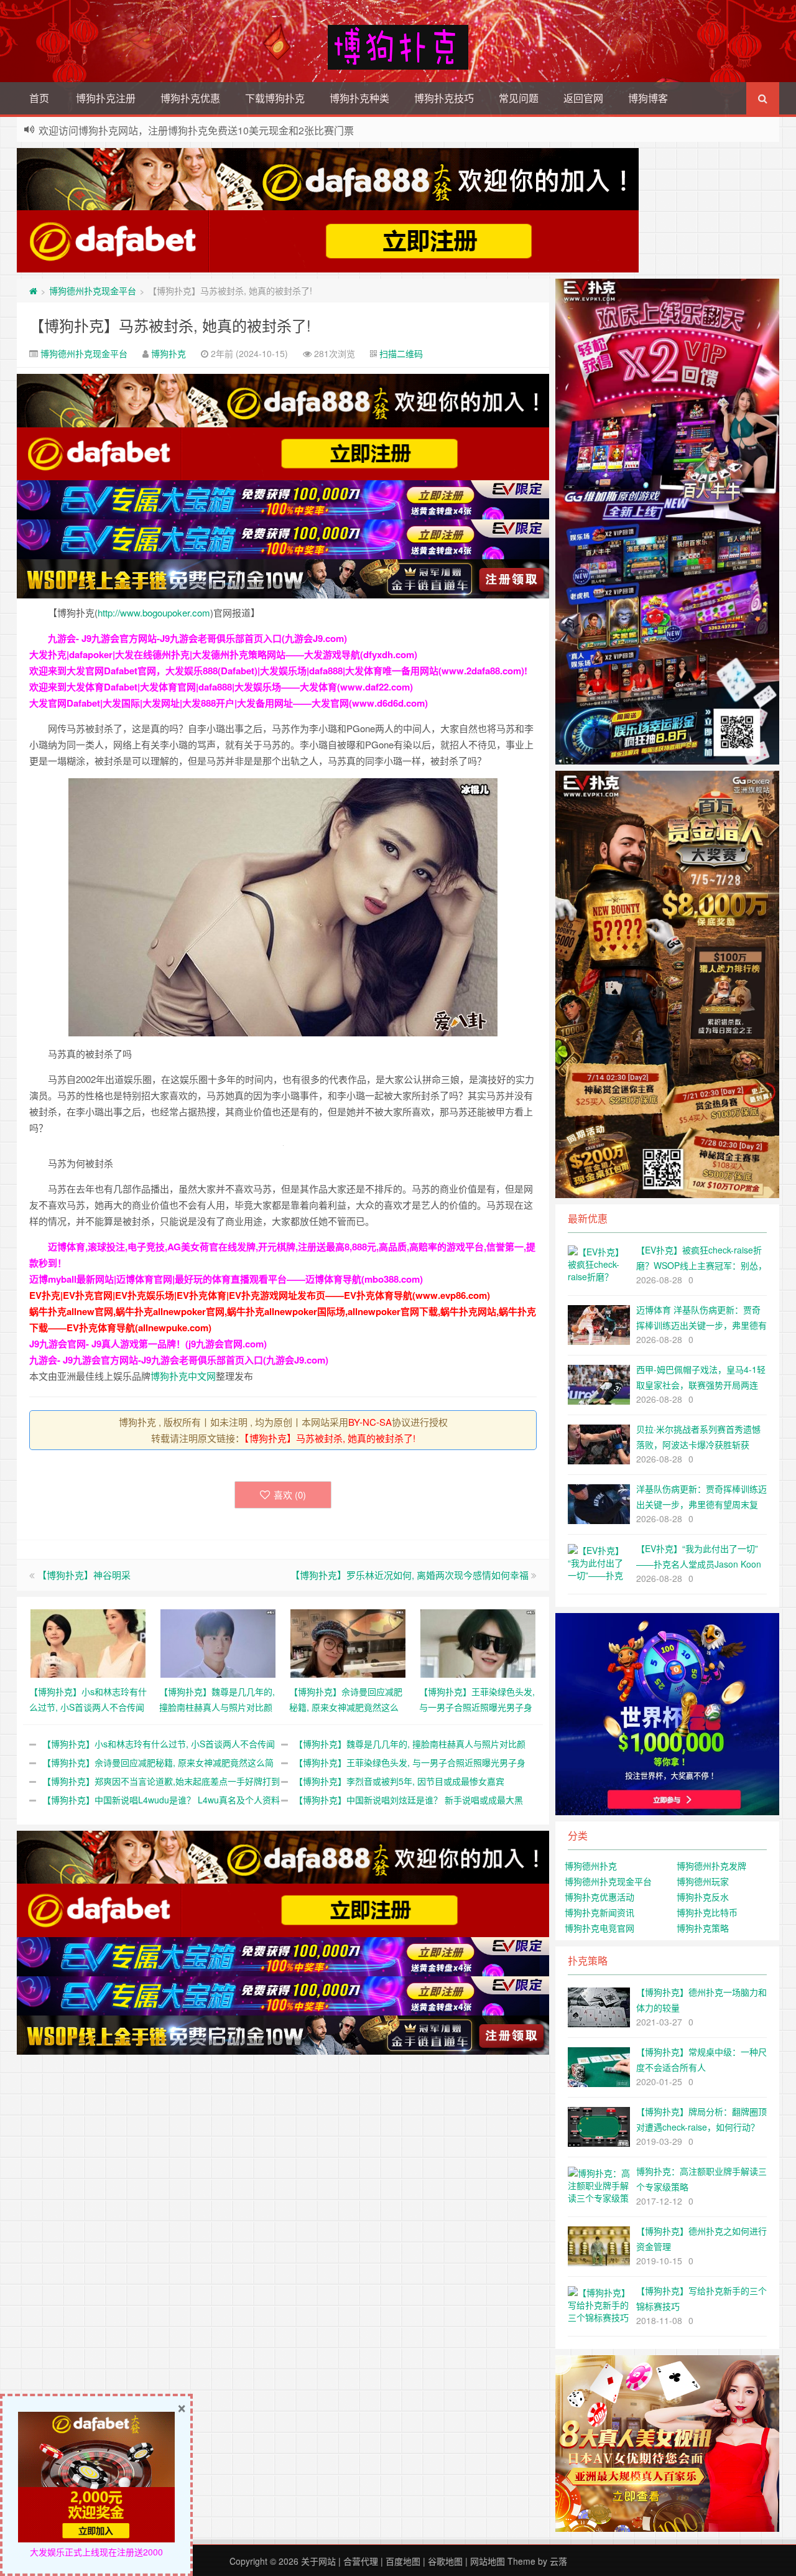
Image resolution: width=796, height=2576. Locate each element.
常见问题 (519, 98)
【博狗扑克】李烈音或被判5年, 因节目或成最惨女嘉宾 (399, 1781)
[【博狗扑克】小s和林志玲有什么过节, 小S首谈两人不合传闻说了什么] (88, 1642)
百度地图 (403, 2561)
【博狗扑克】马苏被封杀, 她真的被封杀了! (170, 325)
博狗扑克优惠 (190, 98)
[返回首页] (33, 291)
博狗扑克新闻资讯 (599, 1912)
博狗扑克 (169, 353)
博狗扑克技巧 (444, 98)
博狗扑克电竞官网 (599, 1928)
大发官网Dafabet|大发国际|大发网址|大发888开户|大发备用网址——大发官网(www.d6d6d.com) (229, 703)
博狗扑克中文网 (183, 1376)
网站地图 (488, 2561)
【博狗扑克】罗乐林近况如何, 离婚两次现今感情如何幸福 (410, 1575)
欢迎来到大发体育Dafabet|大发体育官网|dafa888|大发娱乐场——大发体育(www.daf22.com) (221, 687)
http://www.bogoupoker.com (154, 612)
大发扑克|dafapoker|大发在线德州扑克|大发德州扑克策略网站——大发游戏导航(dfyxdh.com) (223, 654)
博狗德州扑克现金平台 (93, 291)
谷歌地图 (445, 2561)
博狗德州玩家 (703, 1881)
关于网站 (318, 2561)
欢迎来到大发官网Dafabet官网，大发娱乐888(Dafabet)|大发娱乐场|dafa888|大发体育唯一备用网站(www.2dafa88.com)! (278, 671)
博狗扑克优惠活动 (599, 1897)
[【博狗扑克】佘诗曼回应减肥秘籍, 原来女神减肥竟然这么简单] (348, 1642)
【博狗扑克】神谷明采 (84, 1575)
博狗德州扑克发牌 (711, 1866)
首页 (39, 98)
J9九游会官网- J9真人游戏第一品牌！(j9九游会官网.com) (148, 1344)
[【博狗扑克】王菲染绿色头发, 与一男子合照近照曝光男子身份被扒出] (478, 1642)
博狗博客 (648, 98)
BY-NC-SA (370, 1422)
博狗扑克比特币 (707, 1912)
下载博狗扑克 (275, 98)
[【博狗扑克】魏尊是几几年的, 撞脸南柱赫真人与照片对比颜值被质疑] (218, 1642)
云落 (558, 2561)
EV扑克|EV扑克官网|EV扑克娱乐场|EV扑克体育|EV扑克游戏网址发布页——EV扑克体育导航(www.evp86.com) (260, 1295)
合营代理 (361, 2561)
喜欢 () (290, 1495)
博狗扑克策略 (703, 1928)
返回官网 (583, 98)
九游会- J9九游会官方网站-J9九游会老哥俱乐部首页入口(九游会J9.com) (197, 638)
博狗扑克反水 (703, 1897)
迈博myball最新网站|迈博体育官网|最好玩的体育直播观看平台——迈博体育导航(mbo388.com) (226, 1279)
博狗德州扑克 (591, 1866)
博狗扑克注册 (106, 98)
